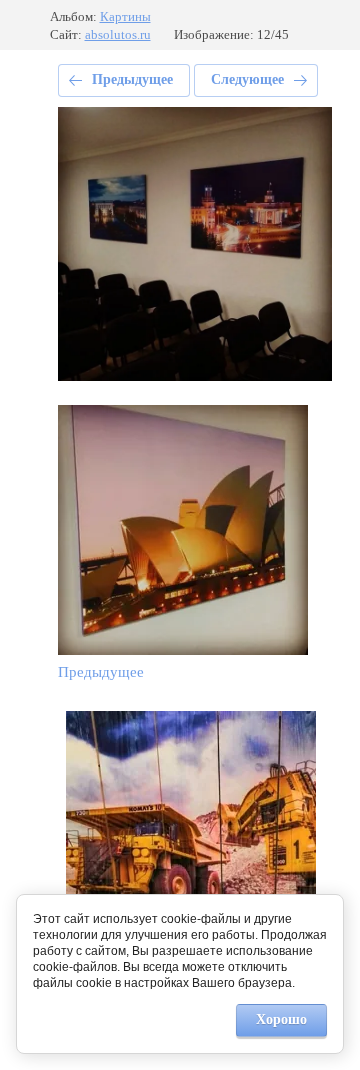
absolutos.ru (118, 34)
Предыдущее (132, 79)
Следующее (247, 79)
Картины (125, 16)
